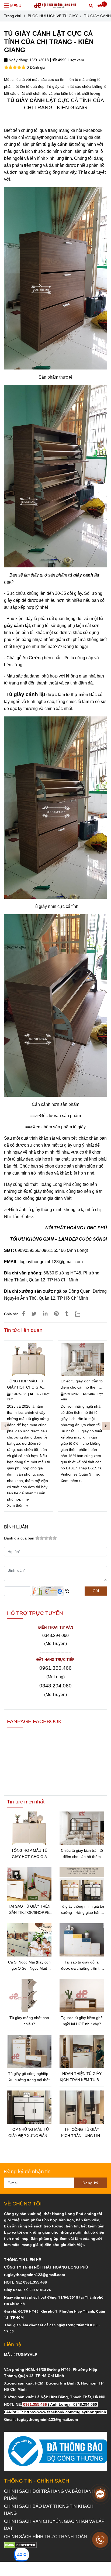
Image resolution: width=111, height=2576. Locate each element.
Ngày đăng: (18, 60)
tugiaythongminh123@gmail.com (51, 1262)
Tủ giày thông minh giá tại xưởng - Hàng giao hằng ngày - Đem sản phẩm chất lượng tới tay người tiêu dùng (82, 1910)
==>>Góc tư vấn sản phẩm (55, 1116)
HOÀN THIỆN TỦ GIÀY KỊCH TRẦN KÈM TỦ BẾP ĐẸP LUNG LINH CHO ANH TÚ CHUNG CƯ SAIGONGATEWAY (82, 2077)
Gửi (96, 1591)
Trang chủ (13, 16)
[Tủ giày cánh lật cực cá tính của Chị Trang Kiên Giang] (23, 1314)
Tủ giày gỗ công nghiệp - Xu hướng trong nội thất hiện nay (29, 2077)
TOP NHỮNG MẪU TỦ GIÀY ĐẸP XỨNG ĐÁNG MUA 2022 (29, 2133)
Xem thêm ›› (18, 1505)
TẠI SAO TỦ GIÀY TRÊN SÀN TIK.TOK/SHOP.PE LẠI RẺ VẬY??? (29, 1910)
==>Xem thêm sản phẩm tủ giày (55, 1127)
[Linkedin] (45, 1314)
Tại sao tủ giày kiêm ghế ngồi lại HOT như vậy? (82, 2021)
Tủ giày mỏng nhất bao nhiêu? (29, 2021)
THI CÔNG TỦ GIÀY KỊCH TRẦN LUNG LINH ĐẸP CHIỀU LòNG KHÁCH (82, 2133)
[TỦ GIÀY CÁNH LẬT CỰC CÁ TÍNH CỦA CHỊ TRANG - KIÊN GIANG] (55, 5)
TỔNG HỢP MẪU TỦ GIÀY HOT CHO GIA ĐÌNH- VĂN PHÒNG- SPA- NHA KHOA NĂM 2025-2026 (26, 1385)
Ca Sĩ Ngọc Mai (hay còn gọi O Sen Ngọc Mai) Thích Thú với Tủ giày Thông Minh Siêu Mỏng (29, 1966)
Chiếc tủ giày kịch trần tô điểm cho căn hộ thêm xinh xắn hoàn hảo (82, 1385)
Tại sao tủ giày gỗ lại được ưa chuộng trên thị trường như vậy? (82, 1966)
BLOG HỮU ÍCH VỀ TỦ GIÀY (53, 16)
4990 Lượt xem (70, 60)
